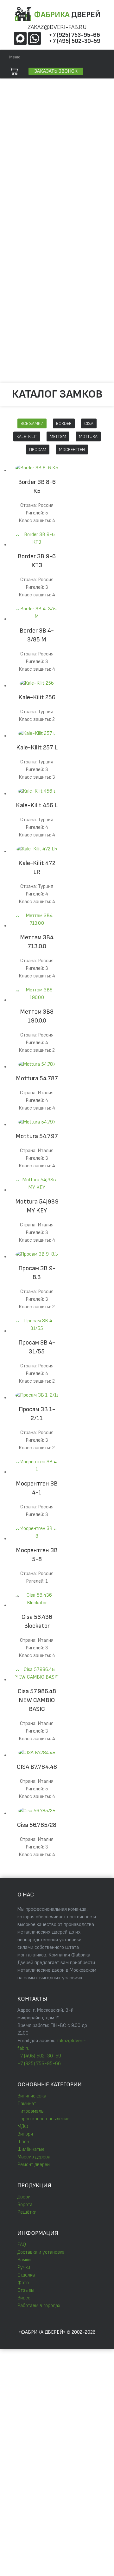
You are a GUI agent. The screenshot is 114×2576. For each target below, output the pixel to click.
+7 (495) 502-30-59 (75, 41)
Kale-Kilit (27, 436)
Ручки (22, 312)
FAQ (20, 282)
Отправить (25, 2414)
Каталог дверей (25, 191)
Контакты (18, 371)
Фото (21, 332)
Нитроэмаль (31, 2111)
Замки (22, 302)
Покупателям (22, 272)
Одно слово (65, 119)
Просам (38, 449)
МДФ (23, 2127)
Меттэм (58, 436)
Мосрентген (72, 449)
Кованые (24, 232)
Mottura (88, 436)
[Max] (20, 38)
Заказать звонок (56, 71)
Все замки (32, 423)
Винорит (26, 2134)
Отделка (23, 322)
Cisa (89, 423)
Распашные (27, 242)
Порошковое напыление (43, 2119)
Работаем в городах (35, 361)
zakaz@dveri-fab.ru (57, 27)
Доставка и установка (37, 292)
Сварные (24, 222)
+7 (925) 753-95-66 (74, 35)
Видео (22, 351)
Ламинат (27, 2104)
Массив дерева (34, 2157)
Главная (16, 181)
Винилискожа (32, 2096)
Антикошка (26, 252)
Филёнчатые (31, 2149)
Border (64, 423)
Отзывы (23, 342)
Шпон (23, 2142)
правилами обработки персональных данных (55, 2401)
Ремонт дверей (34, 2165)
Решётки (17, 212)
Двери (24, 2197)
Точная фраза (29, 119)
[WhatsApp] (35, 38)
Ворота (15, 201)
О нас (13, 262)
